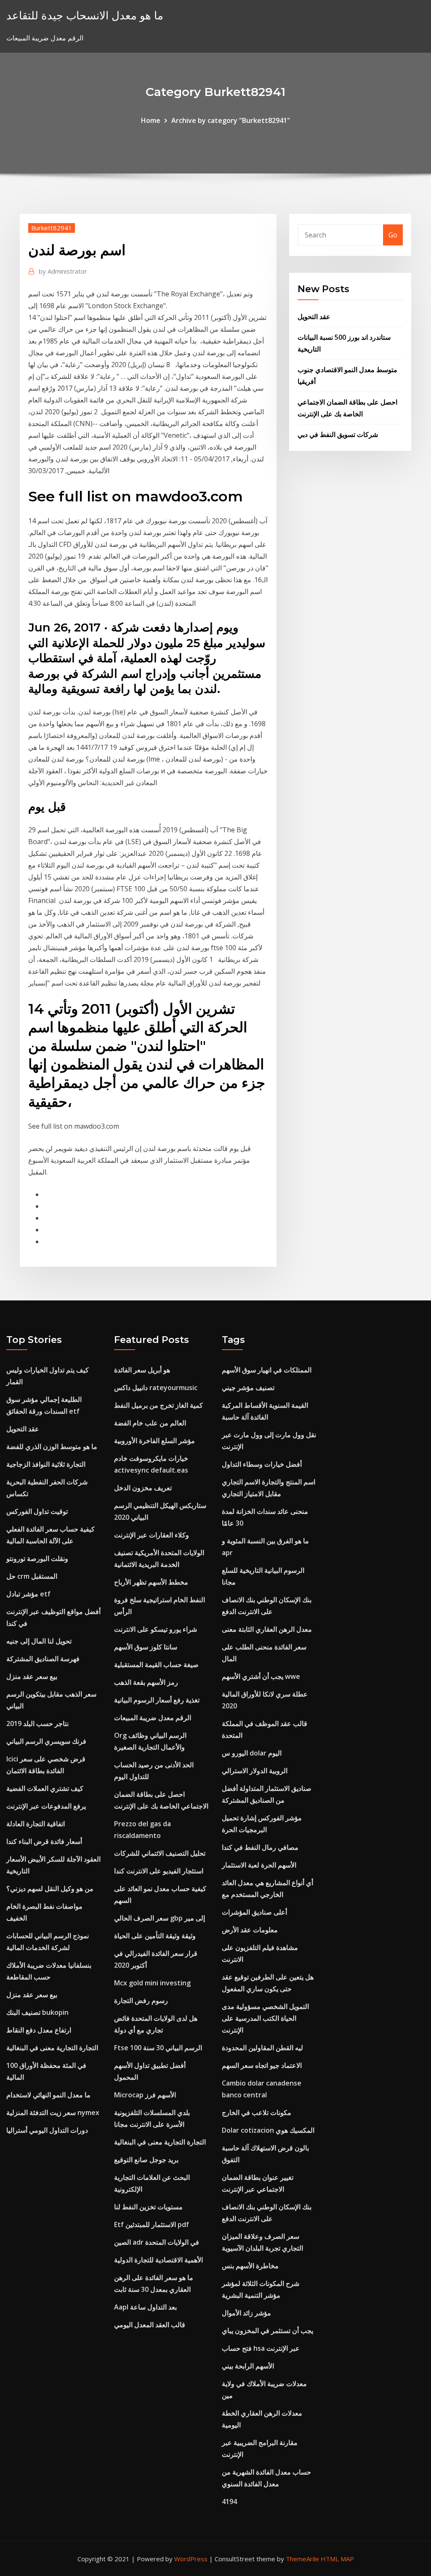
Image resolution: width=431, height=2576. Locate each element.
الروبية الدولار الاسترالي (255, 1771)
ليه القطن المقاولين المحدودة (262, 2048)
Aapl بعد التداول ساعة (145, 2307)
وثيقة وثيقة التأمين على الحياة (155, 1936)
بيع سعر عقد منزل (32, 1676)
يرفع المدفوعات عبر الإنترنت (46, 1806)
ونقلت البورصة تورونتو (37, 1558)
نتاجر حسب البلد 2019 (37, 1724)
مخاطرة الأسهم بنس (250, 2266)
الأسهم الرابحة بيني (248, 2366)
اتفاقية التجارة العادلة (36, 1824)
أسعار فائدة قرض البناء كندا (44, 1841)
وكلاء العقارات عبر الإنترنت (152, 1535)
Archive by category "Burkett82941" (231, 120)
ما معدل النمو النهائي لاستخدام (48, 2095)
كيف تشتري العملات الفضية (45, 1788)
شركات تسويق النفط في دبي (338, 434)
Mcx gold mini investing (152, 1983)
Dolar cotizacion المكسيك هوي (268, 2130)
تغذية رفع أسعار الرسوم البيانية (157, 1700)
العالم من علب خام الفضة (150, 1423)
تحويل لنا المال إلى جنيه (39, 1641)
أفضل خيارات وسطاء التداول (262, 1464)
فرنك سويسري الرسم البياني (46, 1741)
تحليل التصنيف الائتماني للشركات (160, 1853)
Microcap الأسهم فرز (145, 2095)
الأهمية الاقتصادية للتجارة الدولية (158, 2260)
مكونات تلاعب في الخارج (257, 2112)
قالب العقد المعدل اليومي (150, 2325)
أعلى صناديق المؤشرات (254, 1912)
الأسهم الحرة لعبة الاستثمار (259, 1865)
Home (151, 120)
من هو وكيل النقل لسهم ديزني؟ (50, 1889)
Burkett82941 (52, 228)
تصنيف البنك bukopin (37, 2012)
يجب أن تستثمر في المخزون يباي (267, 2331)
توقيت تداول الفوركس (37, 1511)
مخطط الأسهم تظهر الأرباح (151, 1582)
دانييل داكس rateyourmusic (156, 1388)
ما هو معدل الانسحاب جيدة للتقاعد (85, 15)
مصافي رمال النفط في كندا (260, 1847)
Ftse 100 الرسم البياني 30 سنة (158, 2048)
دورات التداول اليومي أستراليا (47, 2130)
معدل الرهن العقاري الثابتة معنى (267, 1629)
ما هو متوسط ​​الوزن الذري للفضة (52, 1447)
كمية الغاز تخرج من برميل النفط (158, 1405)
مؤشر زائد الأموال (246, 2313)
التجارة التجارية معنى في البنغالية (52, 2048)
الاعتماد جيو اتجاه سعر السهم (262, 2065)
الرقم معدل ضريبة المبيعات (153, 1718)
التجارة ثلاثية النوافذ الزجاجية (46, 1464)
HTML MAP (337, 2559)
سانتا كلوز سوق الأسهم (146, 1647)
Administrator (63, 271)
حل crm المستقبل (32, 1576)
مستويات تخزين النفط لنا (148, 2207)
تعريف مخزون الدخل (143, 1488)
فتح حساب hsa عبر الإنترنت (261, 2348)
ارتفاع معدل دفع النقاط (39, 2030)
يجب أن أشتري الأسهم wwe (261, 1676)
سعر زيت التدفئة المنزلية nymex (53, 2112)
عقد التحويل (314, 317)
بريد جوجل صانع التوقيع (146, 2160)
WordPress (191, 2559)
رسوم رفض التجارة (141, 2001)
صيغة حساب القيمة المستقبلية (156, 1665)
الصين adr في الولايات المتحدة (157, 2242)
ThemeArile (302, 2559)
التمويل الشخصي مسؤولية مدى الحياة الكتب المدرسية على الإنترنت (265, 2018)
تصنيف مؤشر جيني (248, 1388)
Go (393, 235)
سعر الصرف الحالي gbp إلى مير (160, 1918)
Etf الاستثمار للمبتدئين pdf (152, 2224)
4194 (229, 2501)
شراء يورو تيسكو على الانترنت (156, 1629)
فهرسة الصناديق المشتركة (43, 1659)
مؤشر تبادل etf (28, 1594)
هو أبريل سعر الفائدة (142, 1370)
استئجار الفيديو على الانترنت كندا (159, 1871)
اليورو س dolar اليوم (252, 1753)
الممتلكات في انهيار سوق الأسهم (267, 1370)
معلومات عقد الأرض (250, 1930)
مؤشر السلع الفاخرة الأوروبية (154, 1441)
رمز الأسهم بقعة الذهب (146, 1682)
